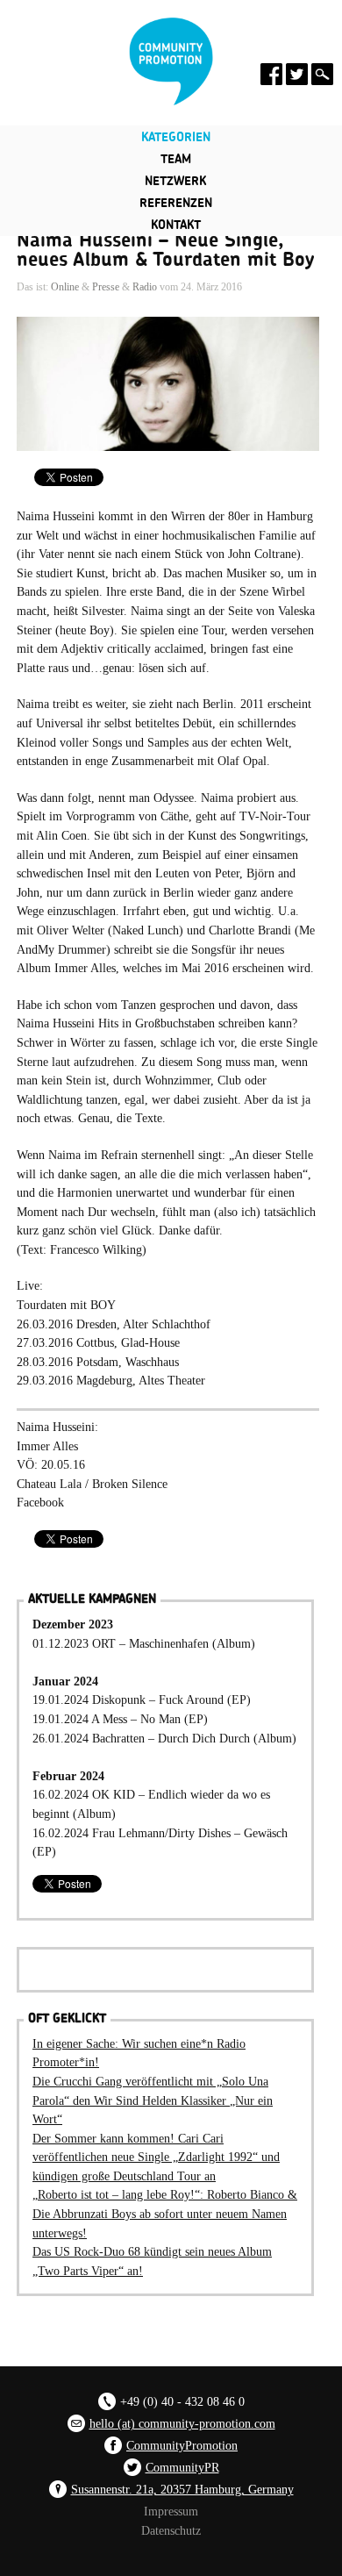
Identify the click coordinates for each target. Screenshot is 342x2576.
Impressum (171, 2511)
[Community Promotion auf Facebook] (271, 74)
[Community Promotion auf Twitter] (297, 74)
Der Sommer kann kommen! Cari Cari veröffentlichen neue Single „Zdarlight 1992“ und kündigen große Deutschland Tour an (156, 2157)
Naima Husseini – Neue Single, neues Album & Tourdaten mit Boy (165, 250)
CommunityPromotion (182, 2445)
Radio (145, 287)
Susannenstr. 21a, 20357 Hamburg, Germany (182, 2489)
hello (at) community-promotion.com (182, 2423)
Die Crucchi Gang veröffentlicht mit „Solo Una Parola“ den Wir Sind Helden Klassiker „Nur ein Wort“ (153, 2100)
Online (65, 287)
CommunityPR (182, 2467)
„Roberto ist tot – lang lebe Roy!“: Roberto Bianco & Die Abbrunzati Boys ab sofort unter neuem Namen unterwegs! (165, 2213)
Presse (106, 287)
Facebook (40, 1502)
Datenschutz (171, 2530)
